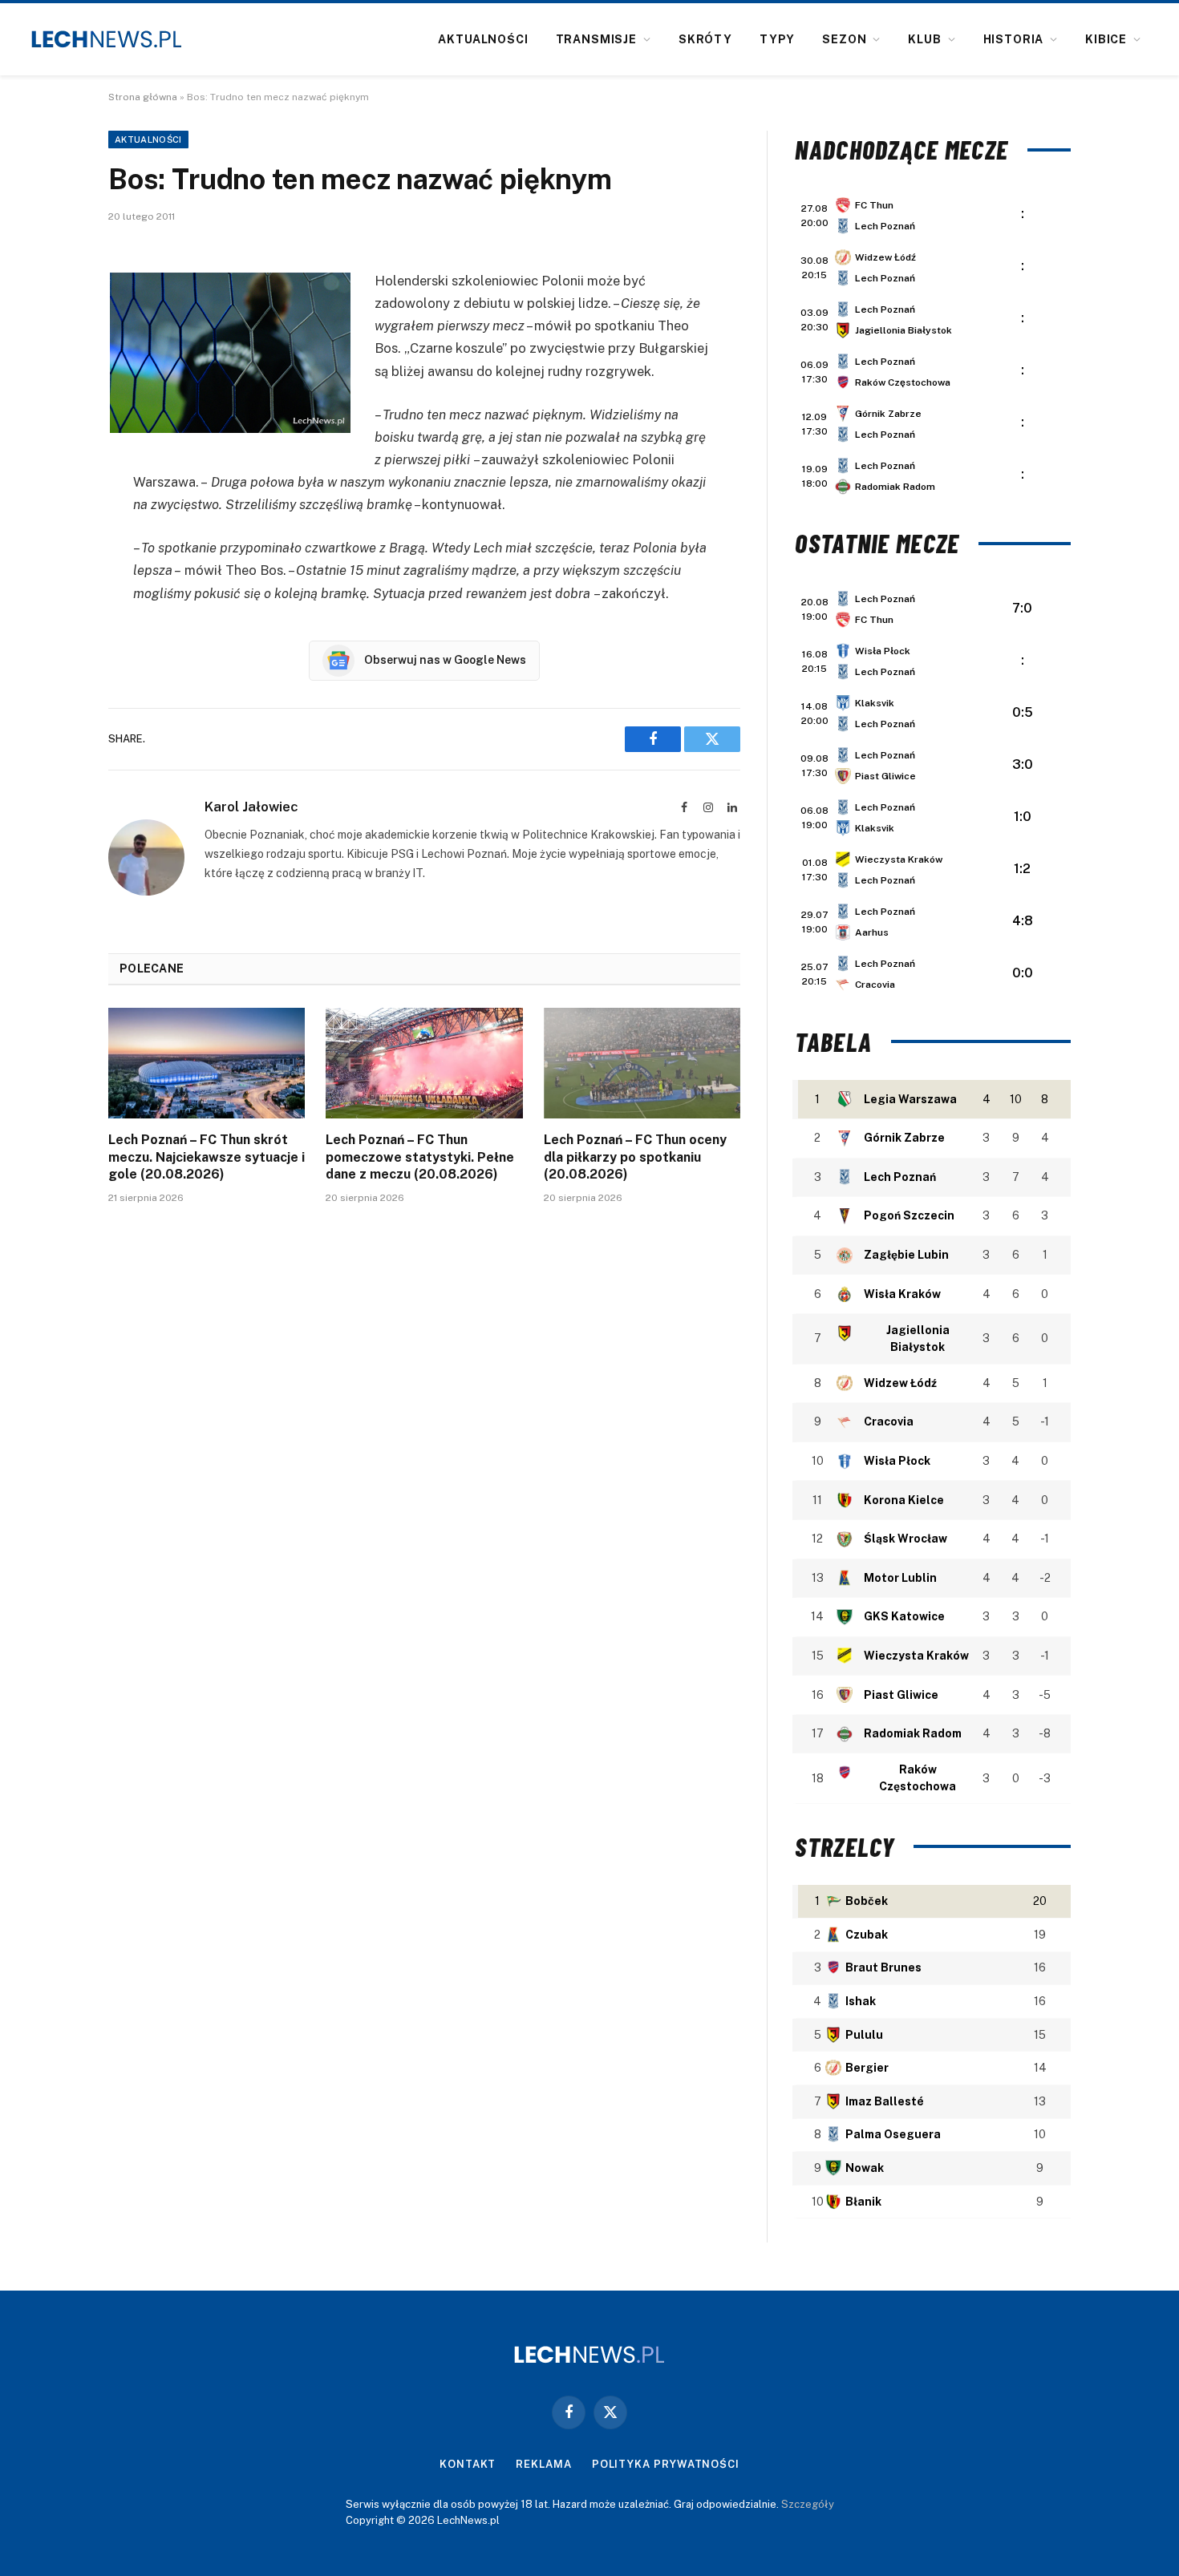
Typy (777, 39)
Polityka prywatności (666, 2464)
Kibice (1106, 39)
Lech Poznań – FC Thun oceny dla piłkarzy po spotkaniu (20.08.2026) (635, 1157)
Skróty (705, 39)
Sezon (844, 39)
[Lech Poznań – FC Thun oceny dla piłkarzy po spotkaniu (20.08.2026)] (642, 1063)
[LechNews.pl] (107, 39)
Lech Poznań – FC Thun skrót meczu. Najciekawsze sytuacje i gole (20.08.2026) (207, 1157)
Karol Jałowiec (251, 807)
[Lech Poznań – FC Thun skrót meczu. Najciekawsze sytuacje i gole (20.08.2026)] (207, 1063)
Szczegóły (808, 2504)
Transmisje (596, 39)
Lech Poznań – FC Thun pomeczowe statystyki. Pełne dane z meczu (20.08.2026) (420, 1157)
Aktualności (483, 39)
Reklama (543, 2464)
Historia (1014, 39)
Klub (924, 39)
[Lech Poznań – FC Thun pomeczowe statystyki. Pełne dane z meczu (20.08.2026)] (424, 1063)
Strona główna (143, 97)
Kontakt (468, 2464)
